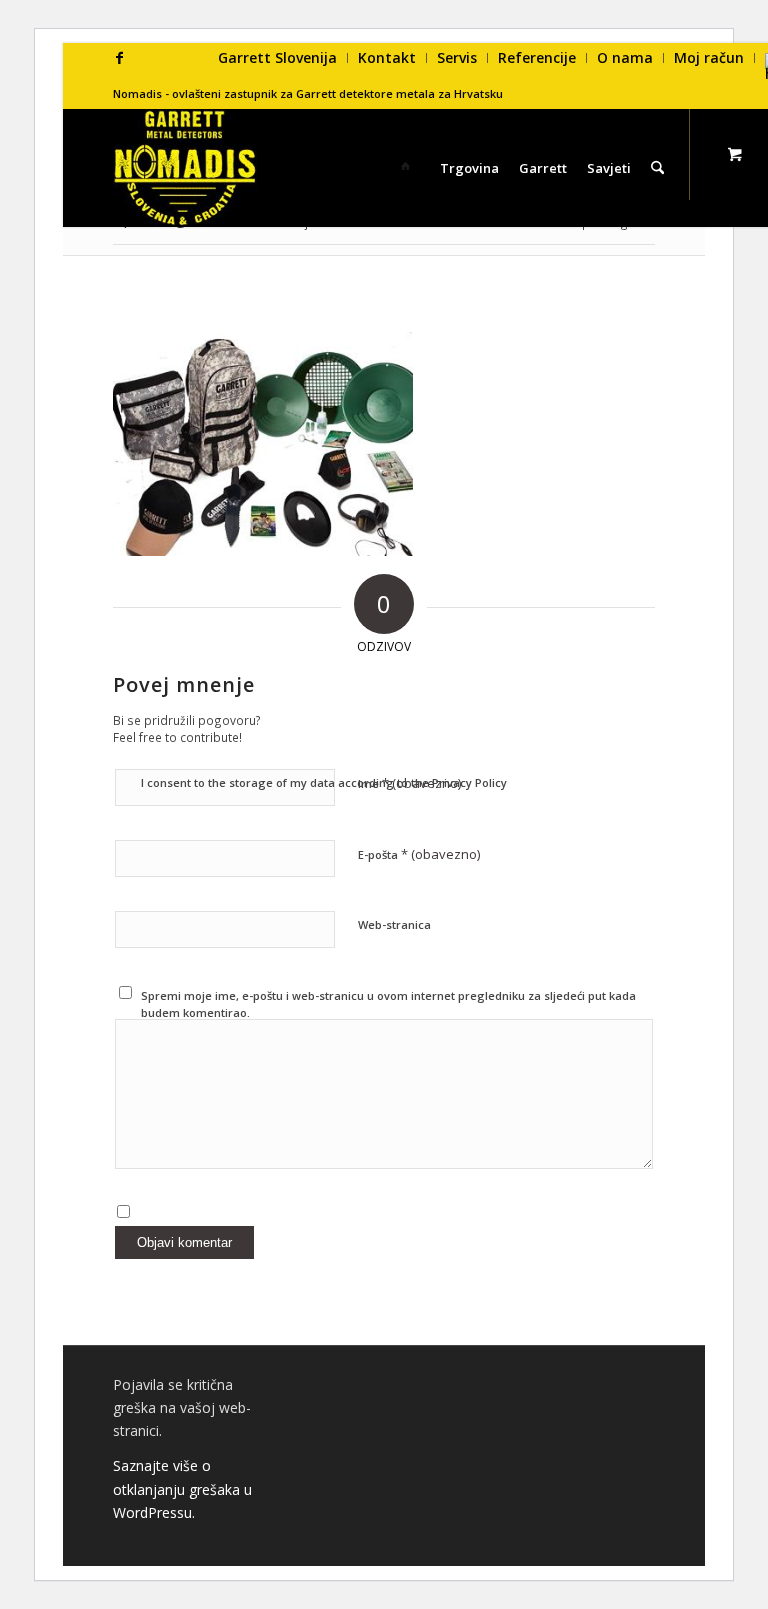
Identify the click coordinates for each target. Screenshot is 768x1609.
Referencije (537, 57)
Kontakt (387, 57)
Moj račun (709, 57)
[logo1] (185, 168)
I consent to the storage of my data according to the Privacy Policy (324, 782)
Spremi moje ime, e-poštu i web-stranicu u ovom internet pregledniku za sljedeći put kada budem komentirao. (388, 1004)
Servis (457, 57)
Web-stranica (394, 924)
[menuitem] (278, 58)
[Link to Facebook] (119, 58)
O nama (625, 57)
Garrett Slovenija (277, 57)
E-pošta (419, 854)
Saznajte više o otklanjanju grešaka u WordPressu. (182, 1488)
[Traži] (657, 168)
